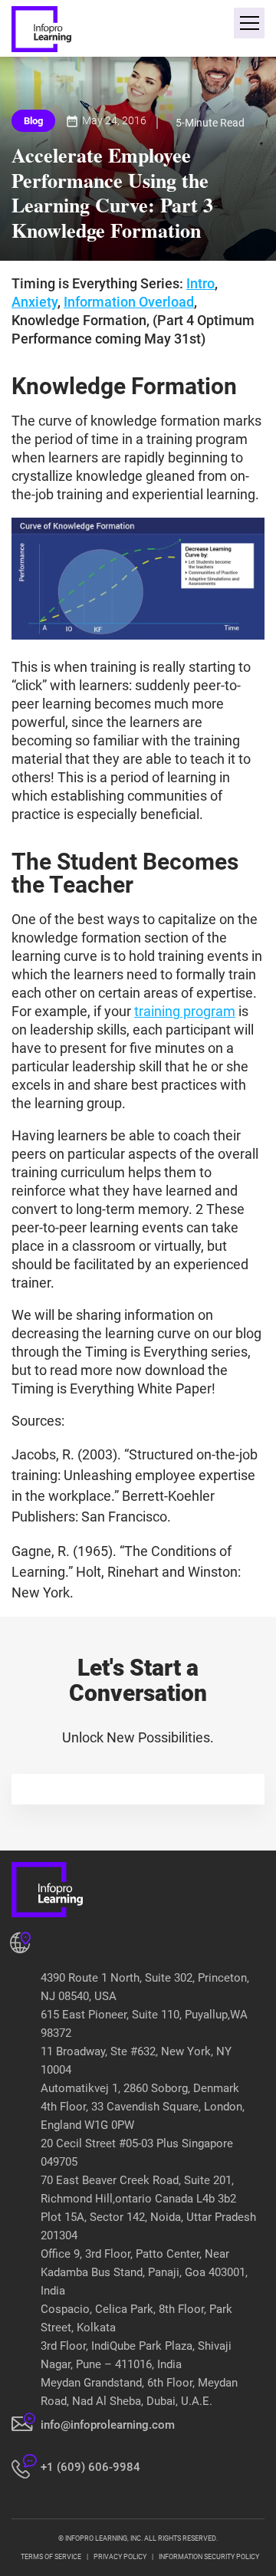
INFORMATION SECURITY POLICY (209, 2557)
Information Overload (129, 302)
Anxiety (34, 302)
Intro (200, 283)
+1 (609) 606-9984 (90, 2467)
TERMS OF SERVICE (51, 2557)
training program (185, 1011)
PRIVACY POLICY (120, 2557)
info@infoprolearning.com (108, 2425)
